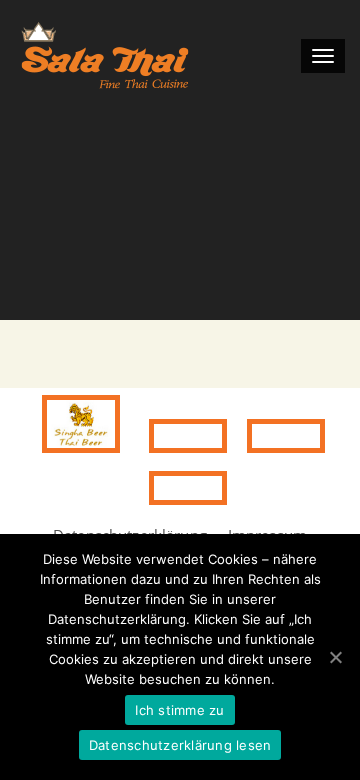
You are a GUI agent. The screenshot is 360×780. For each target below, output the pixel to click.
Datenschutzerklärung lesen (180, 745)
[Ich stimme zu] (335, 657)
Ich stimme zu (179, 710)
